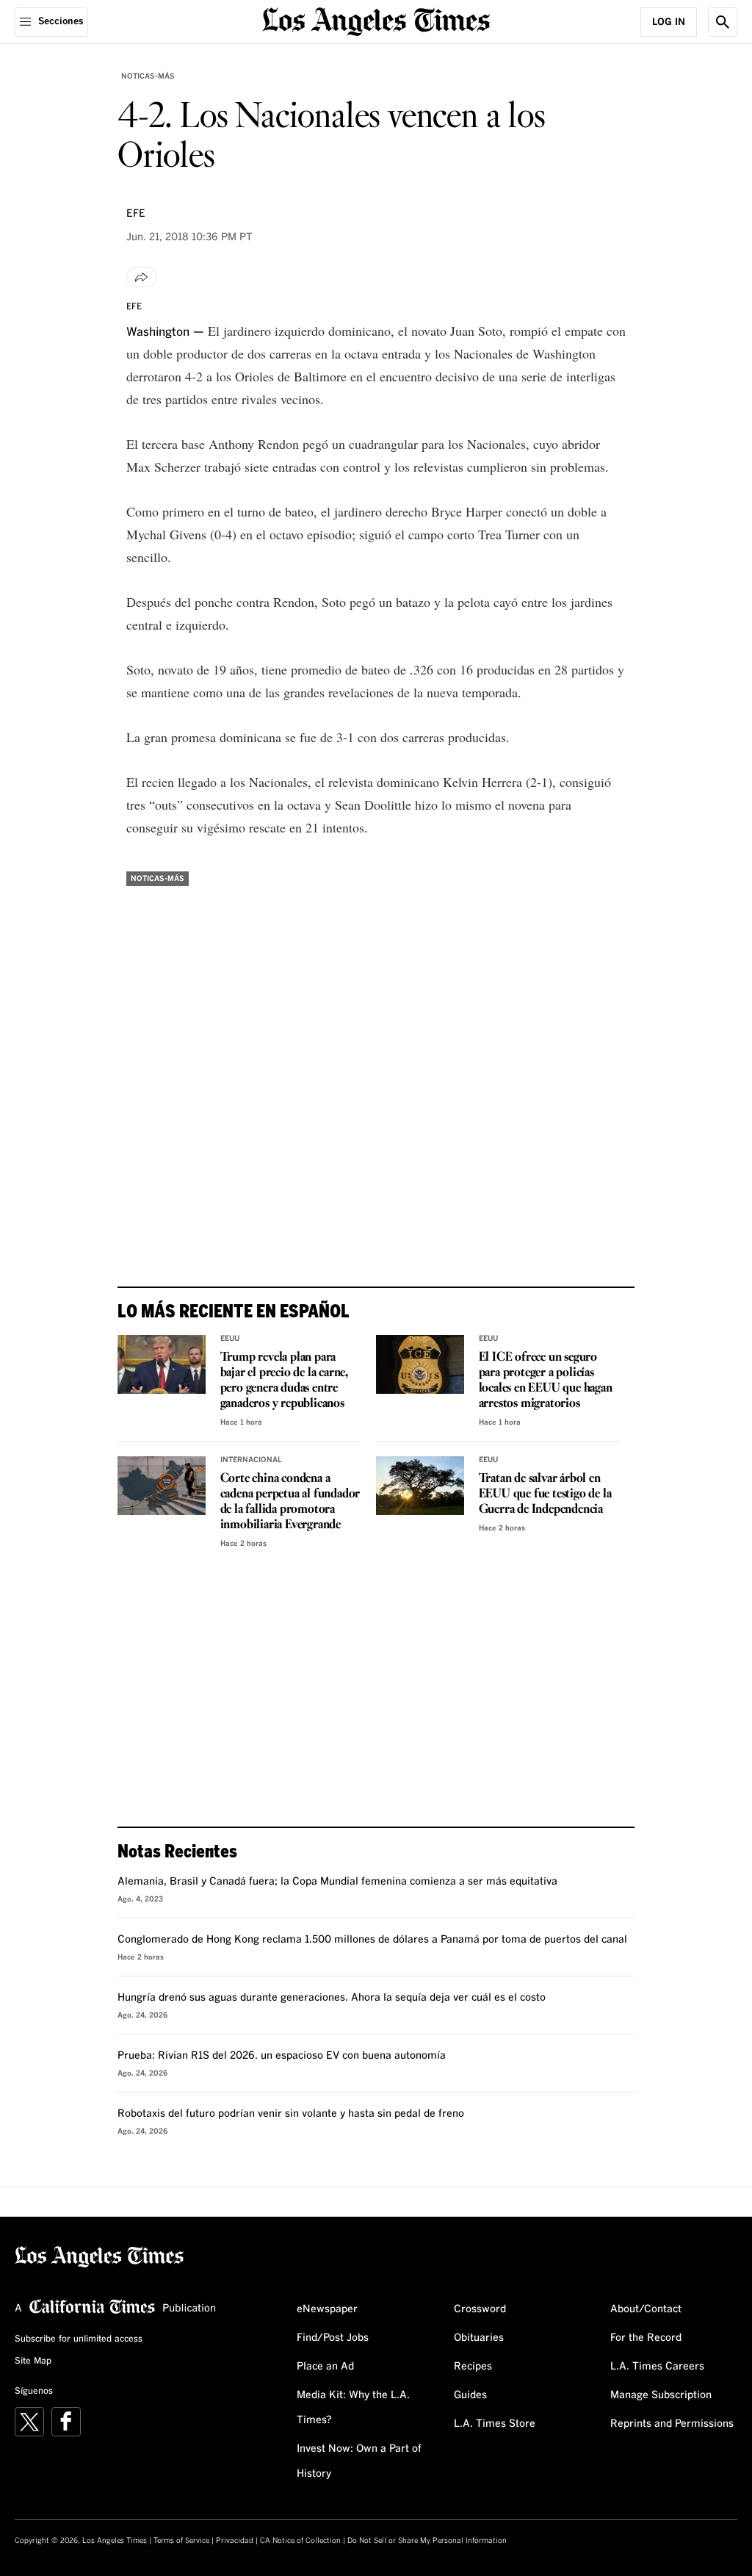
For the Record (646, 2338)
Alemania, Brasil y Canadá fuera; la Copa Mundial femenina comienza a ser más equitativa (337, 1882)
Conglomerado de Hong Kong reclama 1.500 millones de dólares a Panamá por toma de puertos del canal (372, 1940)
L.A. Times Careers (657, 2367)
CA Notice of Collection (300, 2541)
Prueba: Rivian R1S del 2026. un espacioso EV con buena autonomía (282, 2056)
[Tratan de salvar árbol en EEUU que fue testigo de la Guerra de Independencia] (420, 1486)
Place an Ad (325, 2367)
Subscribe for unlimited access (79, 2339)
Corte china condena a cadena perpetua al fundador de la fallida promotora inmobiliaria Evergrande (290, 1502)
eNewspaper (327, 2309)
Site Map (33, 2361)
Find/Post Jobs (333, 2338)
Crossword (480, 2309)
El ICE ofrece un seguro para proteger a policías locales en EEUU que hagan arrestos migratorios (546, 1381)
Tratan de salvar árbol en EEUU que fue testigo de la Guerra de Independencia (545, 1494)
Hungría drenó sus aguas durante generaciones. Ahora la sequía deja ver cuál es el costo (332, 1998)
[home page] (376, 20)
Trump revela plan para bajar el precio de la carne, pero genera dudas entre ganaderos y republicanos (284, 1381)
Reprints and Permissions (672, 2424)
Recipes (473, 2367)
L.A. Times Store (495, 2424)
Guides (470, 2395)
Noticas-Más (148, 76)
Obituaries (479, 2338)
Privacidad (235, 2541)
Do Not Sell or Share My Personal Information (427, 2541)
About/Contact (646, 2309)
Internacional (251, 1460)
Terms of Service (181, 2541)
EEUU (230, 1339)
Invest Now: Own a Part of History (359, 2461)
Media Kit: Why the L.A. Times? (353, 2408)
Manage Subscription (661, 2395)
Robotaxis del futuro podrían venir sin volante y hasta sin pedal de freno (291, 2114)
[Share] (142, 277)
